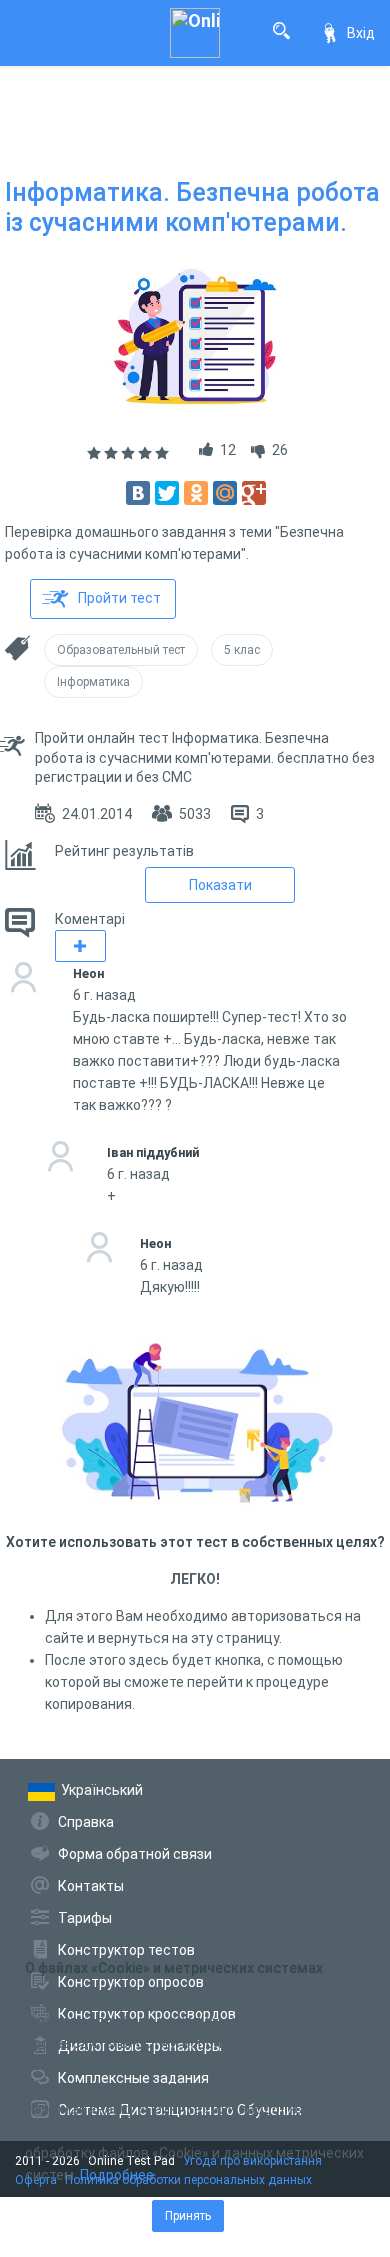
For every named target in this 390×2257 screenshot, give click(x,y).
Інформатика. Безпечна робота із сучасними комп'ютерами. (192, 207)
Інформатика (93, 682)
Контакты (91, 1886)
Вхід (361, 33)
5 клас (242, 650)
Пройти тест (119, 598)
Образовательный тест (121, 650)
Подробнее (117, 2175)
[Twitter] (167, 493)
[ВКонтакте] (138, 493)
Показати (220, 885)
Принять (188, 2216)
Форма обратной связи (135, 1854)
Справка (86, 1822)
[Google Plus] (254, 493)
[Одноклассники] (196, 493)
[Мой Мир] (225, 493)
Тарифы (85, 1918)
